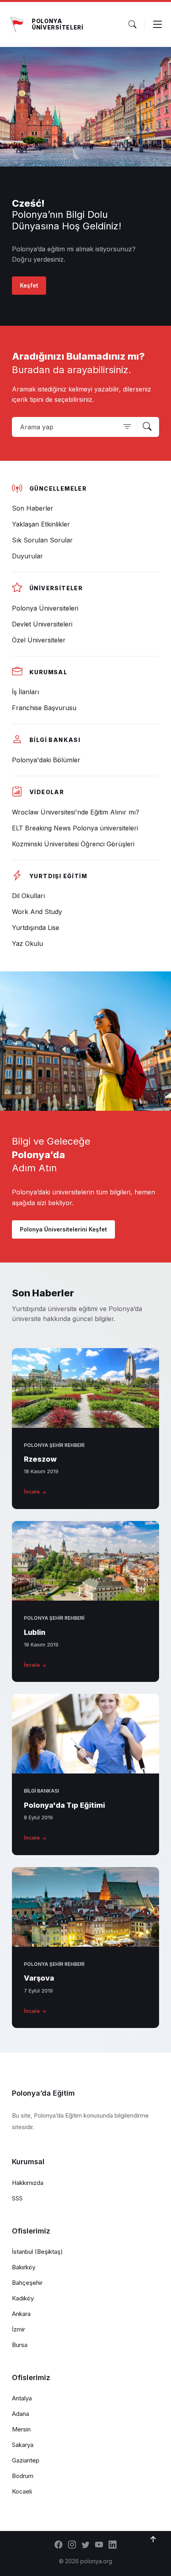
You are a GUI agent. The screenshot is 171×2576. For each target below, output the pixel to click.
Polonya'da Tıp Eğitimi (64, 1805)
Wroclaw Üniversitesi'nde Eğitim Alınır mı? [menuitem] (76, 812)
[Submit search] (147, 427)
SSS (17, 2198)
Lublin (35, 1632)
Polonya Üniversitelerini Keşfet (63, 1229)
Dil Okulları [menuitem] (28, 896)
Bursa (20, 2345)
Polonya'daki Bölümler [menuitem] (46, 760)
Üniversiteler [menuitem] (56, 588)
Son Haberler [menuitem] (33, 508)
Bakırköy (24, 2267)
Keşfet (29, 285)
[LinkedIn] (113, 2545)
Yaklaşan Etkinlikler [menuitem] (41, 524)
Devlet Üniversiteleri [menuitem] (42, 624)
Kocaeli (22, 2491)
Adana (20, 2414)
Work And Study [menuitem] (37, 912)
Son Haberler (43, 1293)
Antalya (22, 2398)
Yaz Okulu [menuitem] (27, 943)
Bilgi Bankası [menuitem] (55, 740)
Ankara (21, 2314)
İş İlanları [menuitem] (25, 692)
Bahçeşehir (27, 2283)
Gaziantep (26, 2460)
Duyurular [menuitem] (27, 556)
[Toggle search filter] (127, 427)
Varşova (39, 1978)
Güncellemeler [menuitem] (58, 488)
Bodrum (23, 2476)
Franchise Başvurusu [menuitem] (44, 708)
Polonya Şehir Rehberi (54, 1445)
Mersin (21, 2429)
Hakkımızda (28, 2183)
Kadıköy (23, 2298)
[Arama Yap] (132, 24)
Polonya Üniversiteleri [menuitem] (45, 608)
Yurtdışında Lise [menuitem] (36, 928)
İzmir (18, 2329)
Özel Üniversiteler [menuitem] (39, 640)
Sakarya (23, 2445)
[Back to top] (153, 2539)
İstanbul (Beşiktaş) (37, 2252)
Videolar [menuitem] (47, 792)
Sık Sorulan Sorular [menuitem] (42, 540)
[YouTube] (99, 2545)
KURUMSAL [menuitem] (48, 672)
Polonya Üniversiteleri (58, 24)
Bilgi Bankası (41, 1791)
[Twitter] (85, 2545)
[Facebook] (58, 2545)
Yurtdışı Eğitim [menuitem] (58, 876)
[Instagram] (72, 2545)
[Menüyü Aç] (157, 24)
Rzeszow (40, 1459)
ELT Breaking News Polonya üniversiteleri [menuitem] (75, 828)
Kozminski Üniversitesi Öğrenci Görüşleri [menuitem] (73, 844)
